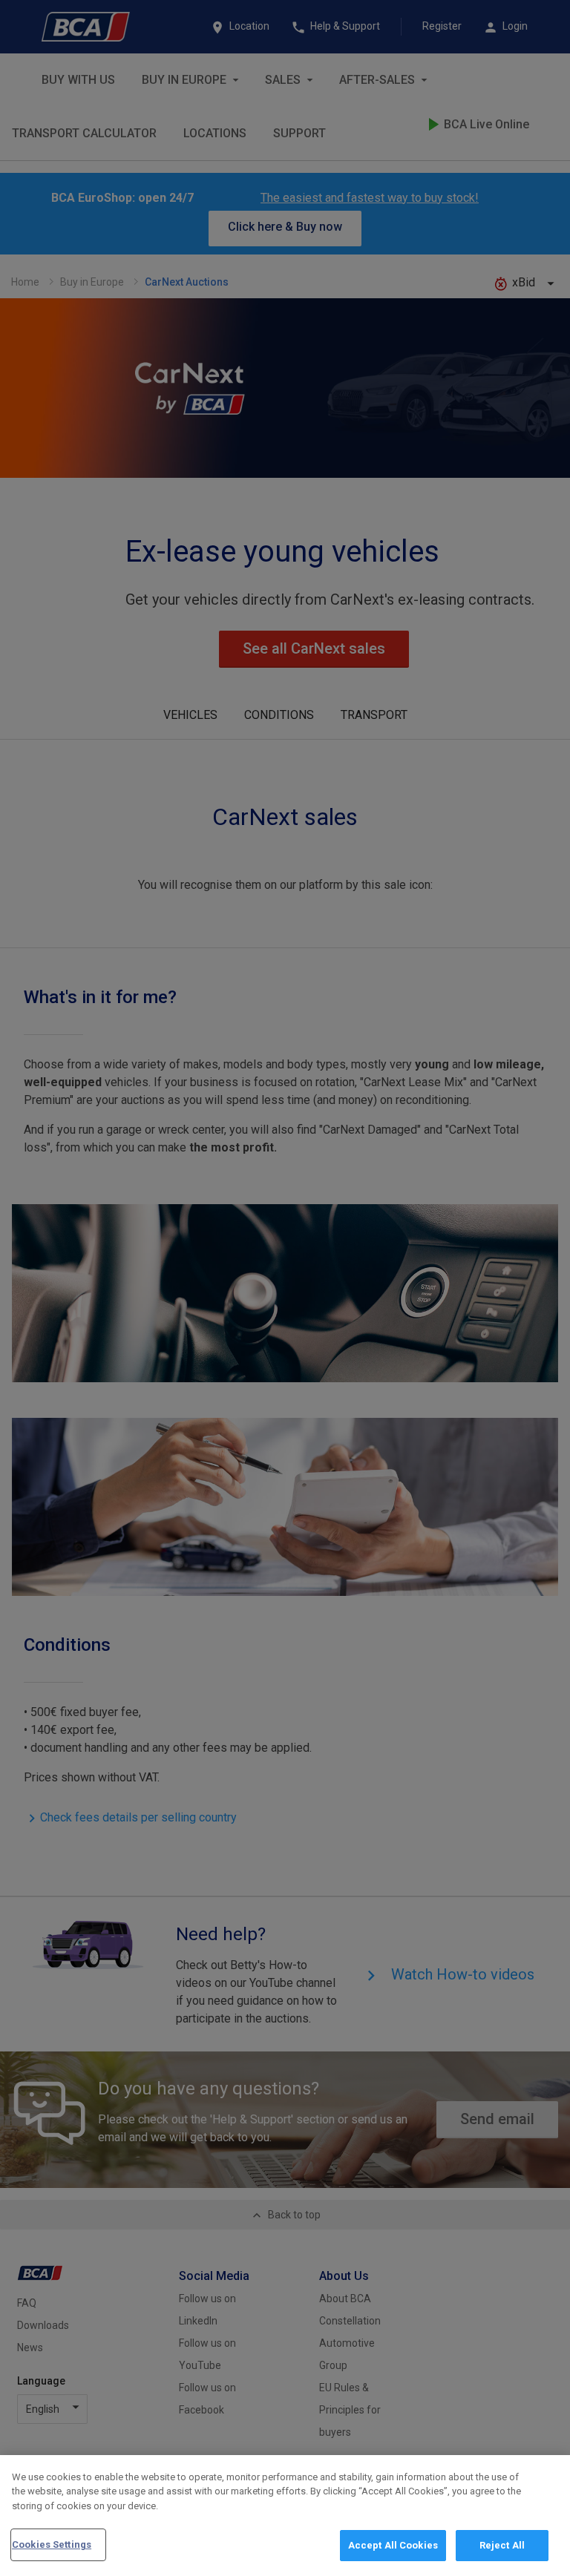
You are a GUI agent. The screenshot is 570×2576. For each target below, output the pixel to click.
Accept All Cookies (393, 2545)
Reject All (502, 2545)
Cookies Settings (52, 2544)
